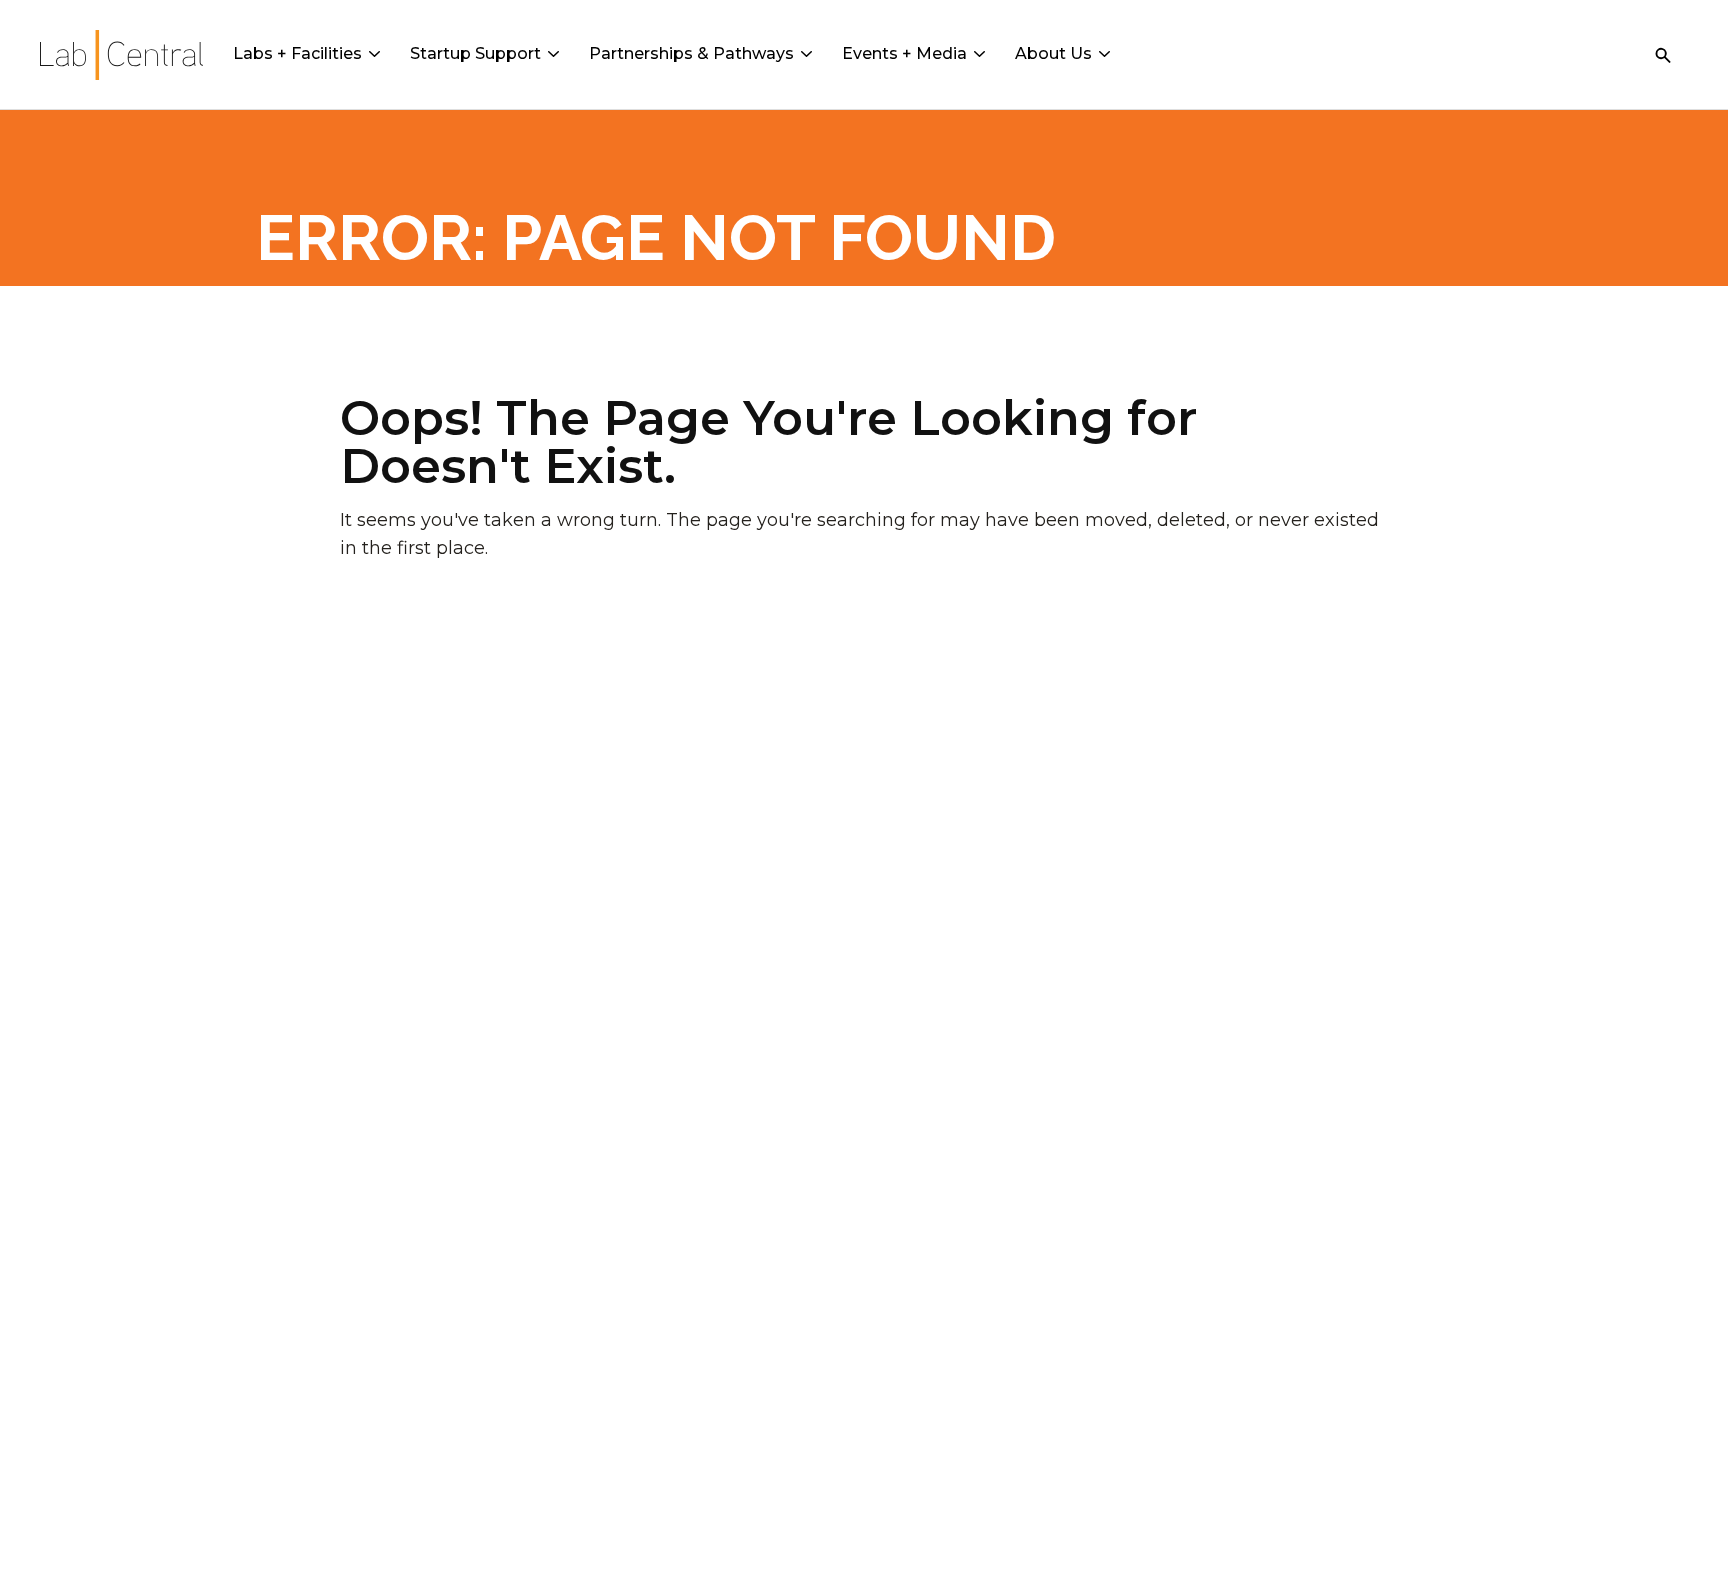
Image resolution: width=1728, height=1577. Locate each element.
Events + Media (904, 53)
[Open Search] (1663, 55)
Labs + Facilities (297, 53)
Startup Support (475, 53)
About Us (1053, 53)
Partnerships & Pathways (691, 53)
